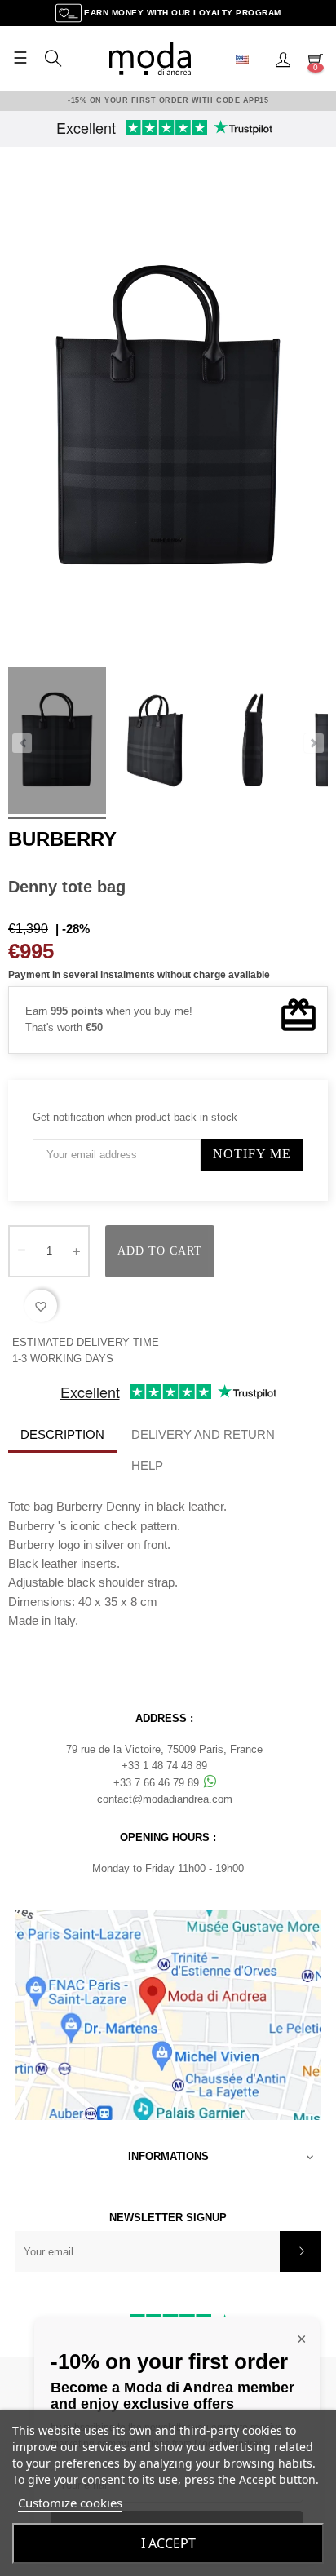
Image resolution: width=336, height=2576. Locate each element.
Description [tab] (62, 1434)
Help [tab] (147, 1465)
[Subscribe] (301, 2251)
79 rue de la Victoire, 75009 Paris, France (164, 1749)
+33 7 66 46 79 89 (158, 1783)
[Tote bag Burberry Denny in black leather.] (57, 743)
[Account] (283, 59)
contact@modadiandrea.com (165, 1799)
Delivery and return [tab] (203, 1434)
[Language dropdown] (249, 59)
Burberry (62, 839)
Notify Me (252, 1154)
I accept (168, 2543)
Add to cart (160, 1251)
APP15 (256, 100)
